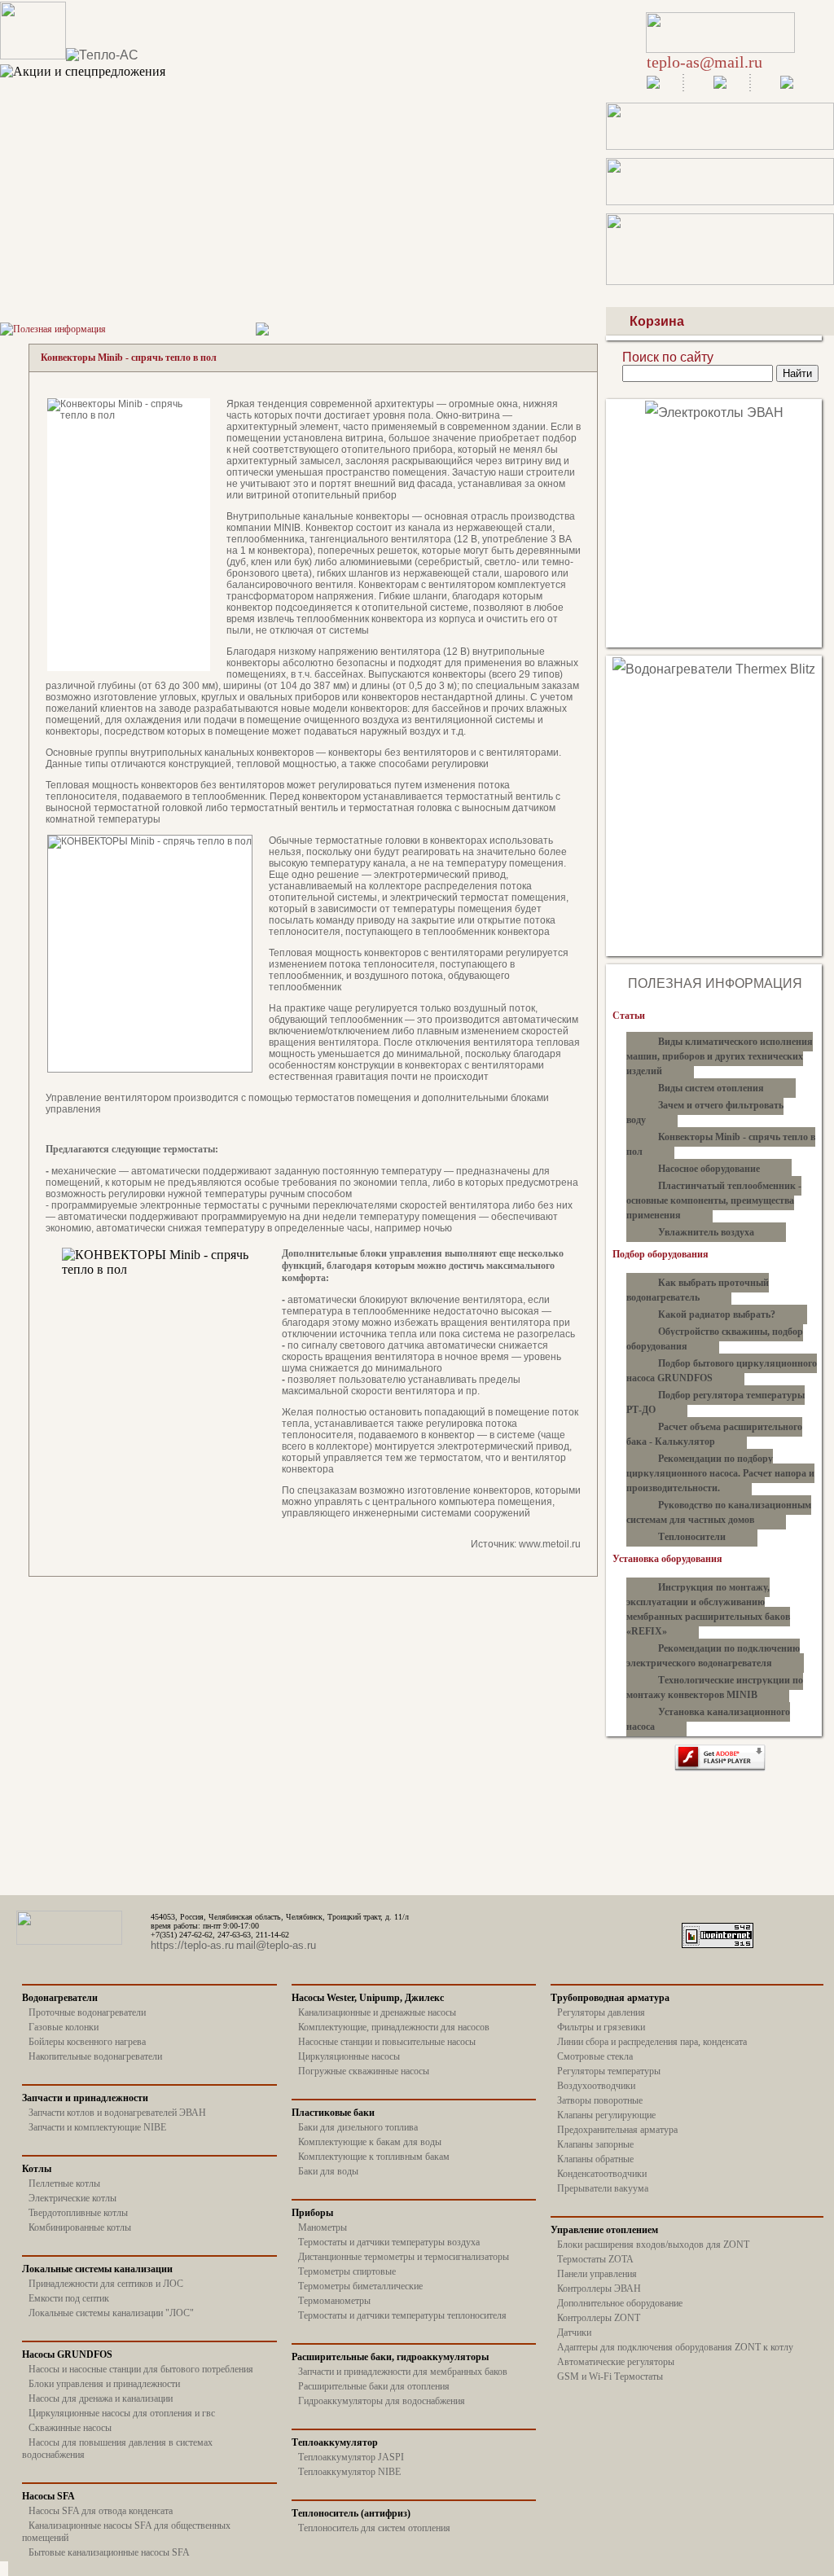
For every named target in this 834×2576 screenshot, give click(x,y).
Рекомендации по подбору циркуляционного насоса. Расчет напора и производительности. (720, 1473)
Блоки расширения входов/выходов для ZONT (653, 2245)
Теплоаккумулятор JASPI (351, 2457)
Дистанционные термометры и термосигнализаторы (404, 2257)
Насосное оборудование (709, 1169)
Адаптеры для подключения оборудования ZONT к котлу (675, 2347)
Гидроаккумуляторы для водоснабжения (382, 2401)
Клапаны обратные (595, 2159)
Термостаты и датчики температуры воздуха (389, 2242)
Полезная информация (59, 329)
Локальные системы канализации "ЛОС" (111, 2313)
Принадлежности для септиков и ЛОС (106, 2284)
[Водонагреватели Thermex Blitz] (714, 669)
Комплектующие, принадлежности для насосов (394, 2027)
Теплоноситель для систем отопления (374, 2528)
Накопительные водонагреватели (95, 2056)
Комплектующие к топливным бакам (374, 2157)
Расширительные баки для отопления (374, 2386)
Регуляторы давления (601, 2012)
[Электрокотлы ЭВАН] (714, 413)
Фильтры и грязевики (601, 2027)
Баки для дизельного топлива (358, 2127)
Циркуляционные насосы (349, 2056)
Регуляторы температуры (609, 2071)
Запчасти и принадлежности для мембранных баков (403, 2372)
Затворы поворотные (600, 2100)
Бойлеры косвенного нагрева (87, 2042)
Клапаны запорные (595, 2144)
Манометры (323, 2227)
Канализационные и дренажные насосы (377, 2012)
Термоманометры (334, 2301)
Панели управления (597, 2274)
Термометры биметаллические (360, 2286)
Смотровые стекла (595, 2056)
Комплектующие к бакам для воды (370, 2142)
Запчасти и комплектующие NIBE (97, 2127)
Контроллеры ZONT (599, 2318)
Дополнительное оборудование (620, 2303)
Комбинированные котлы (80, 2227)
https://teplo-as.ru (192, 1945)
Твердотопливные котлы (78, 2213)
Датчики (574, 2332)
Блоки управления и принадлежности (104, 2384)
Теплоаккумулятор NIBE (349, 2472)
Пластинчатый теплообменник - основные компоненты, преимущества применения (714, 1200)
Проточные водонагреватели (87, 2012)
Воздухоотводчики (596, 2086)
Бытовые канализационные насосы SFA (109, 2552)
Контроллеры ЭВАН (599, 2289)
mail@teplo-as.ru (276, 1945)
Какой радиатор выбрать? (717, 1314)
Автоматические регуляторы (616, 2362)
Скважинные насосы (70, 2428)
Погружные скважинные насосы (364, 2071)
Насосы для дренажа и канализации (101, 2398)
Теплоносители (692, 1537)
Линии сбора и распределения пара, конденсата (652, 2042)
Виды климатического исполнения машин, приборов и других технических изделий (720, 1056)
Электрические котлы (72, 2198)
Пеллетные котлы (64, 2183)
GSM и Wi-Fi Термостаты (610, 2376)
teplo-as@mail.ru (705, 62)
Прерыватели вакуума (603, 2188)
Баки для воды (328, 2171)
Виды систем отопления (711, 1088)
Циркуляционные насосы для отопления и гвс (122, 2413)
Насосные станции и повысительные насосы (387, 2042)
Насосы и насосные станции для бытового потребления (141, 2369)
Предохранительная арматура (617, 2130)
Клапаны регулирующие (606, 2115)
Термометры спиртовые (347, 2271)
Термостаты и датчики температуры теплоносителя (402, 2315)
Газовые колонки (64, 2027)
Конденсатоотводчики (602, 2174)
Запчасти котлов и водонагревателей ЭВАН (117, 2113)
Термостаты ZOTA (595, 2259)
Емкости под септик (69, 2298)
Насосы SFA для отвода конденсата (101, 2511)
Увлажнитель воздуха (706, 1232)
